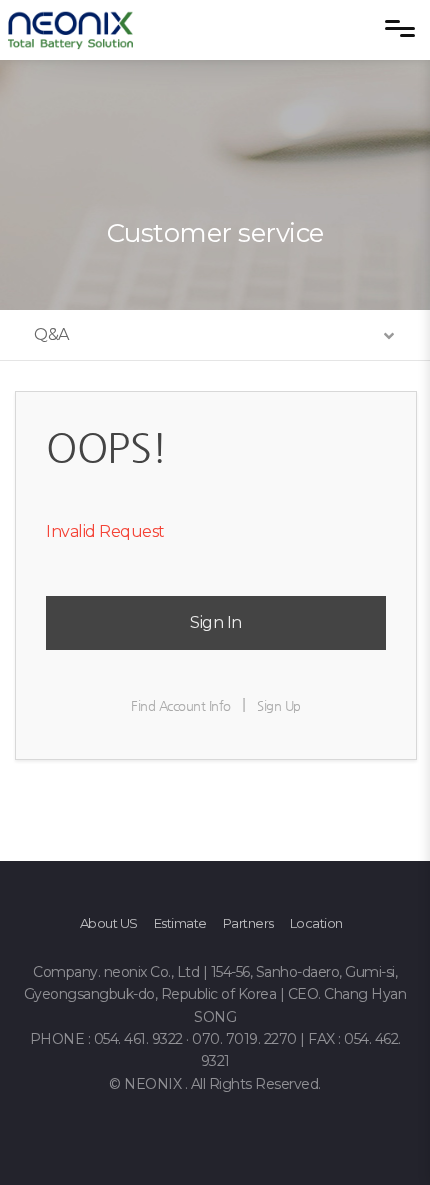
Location (316, 923)
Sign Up (279, 705)
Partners (248, 923)
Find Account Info (181, 705)
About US (109, 923)
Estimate (180, 923)
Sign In (216, 622)
